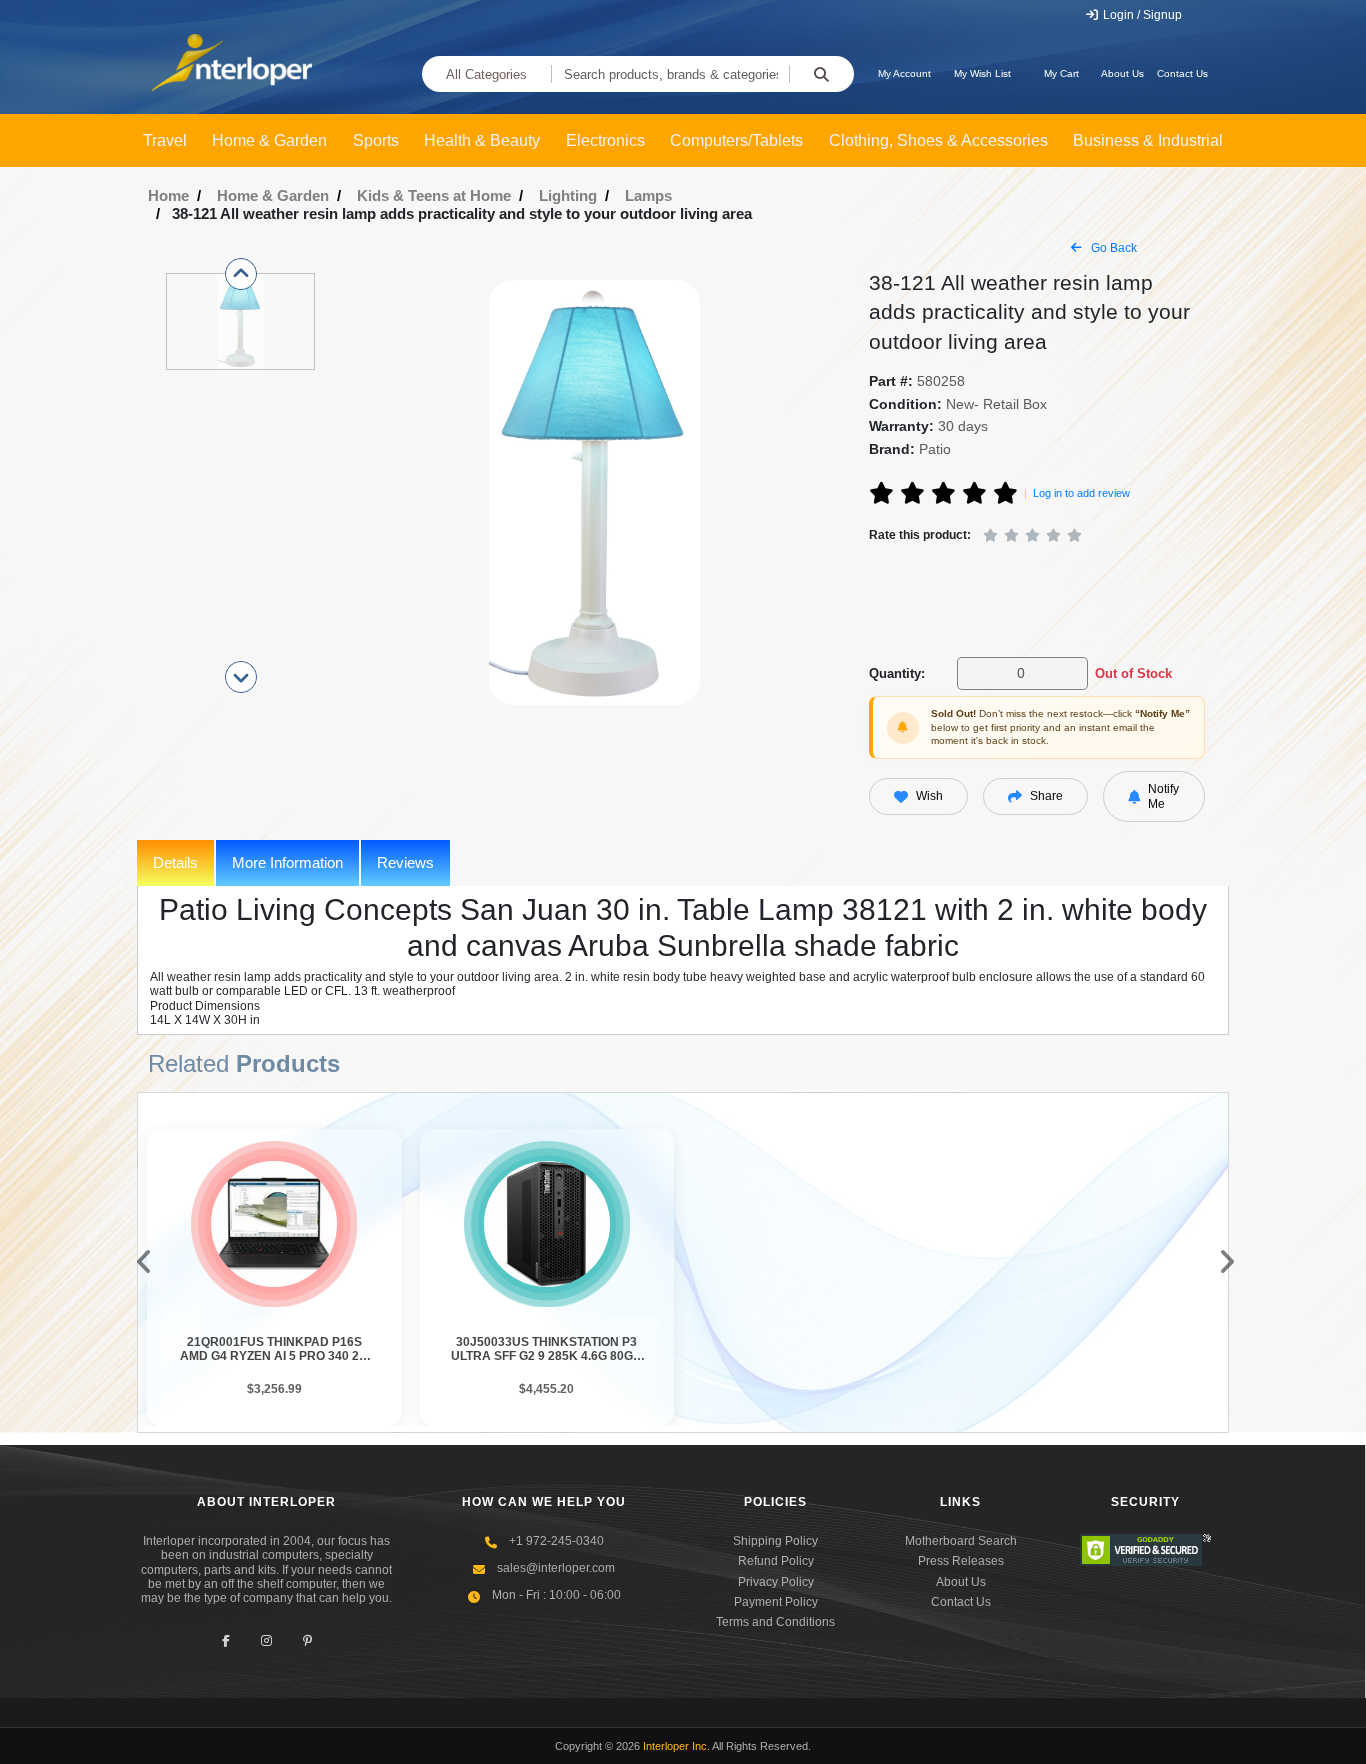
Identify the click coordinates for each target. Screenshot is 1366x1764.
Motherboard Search (961, 1541)
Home (168, 195)
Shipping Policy (775, 1541)
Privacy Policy (776, 1582)
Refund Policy (776, 1561)
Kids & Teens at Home (434, 195)
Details (175, 862)
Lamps (648, 195)
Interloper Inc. (676, 1746)
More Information (287, 862)
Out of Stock (1133, 673)
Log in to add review (1081, 493)
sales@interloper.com (556, 1568)
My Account (904, 73)
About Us (1122, 73)
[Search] (821, 74)
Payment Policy (776, 1602)
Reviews (405, 862)
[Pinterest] (307, 1641)
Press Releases (961, 1561)
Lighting (568, 195)
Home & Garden (273, 195)
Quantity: (897, 673)
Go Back (1112, 248)
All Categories (486, 74)
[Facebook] (225, 1641)
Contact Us (1182, 73)
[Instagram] (266, 1641)
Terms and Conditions (775, 1622)
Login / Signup (1141, 15)
